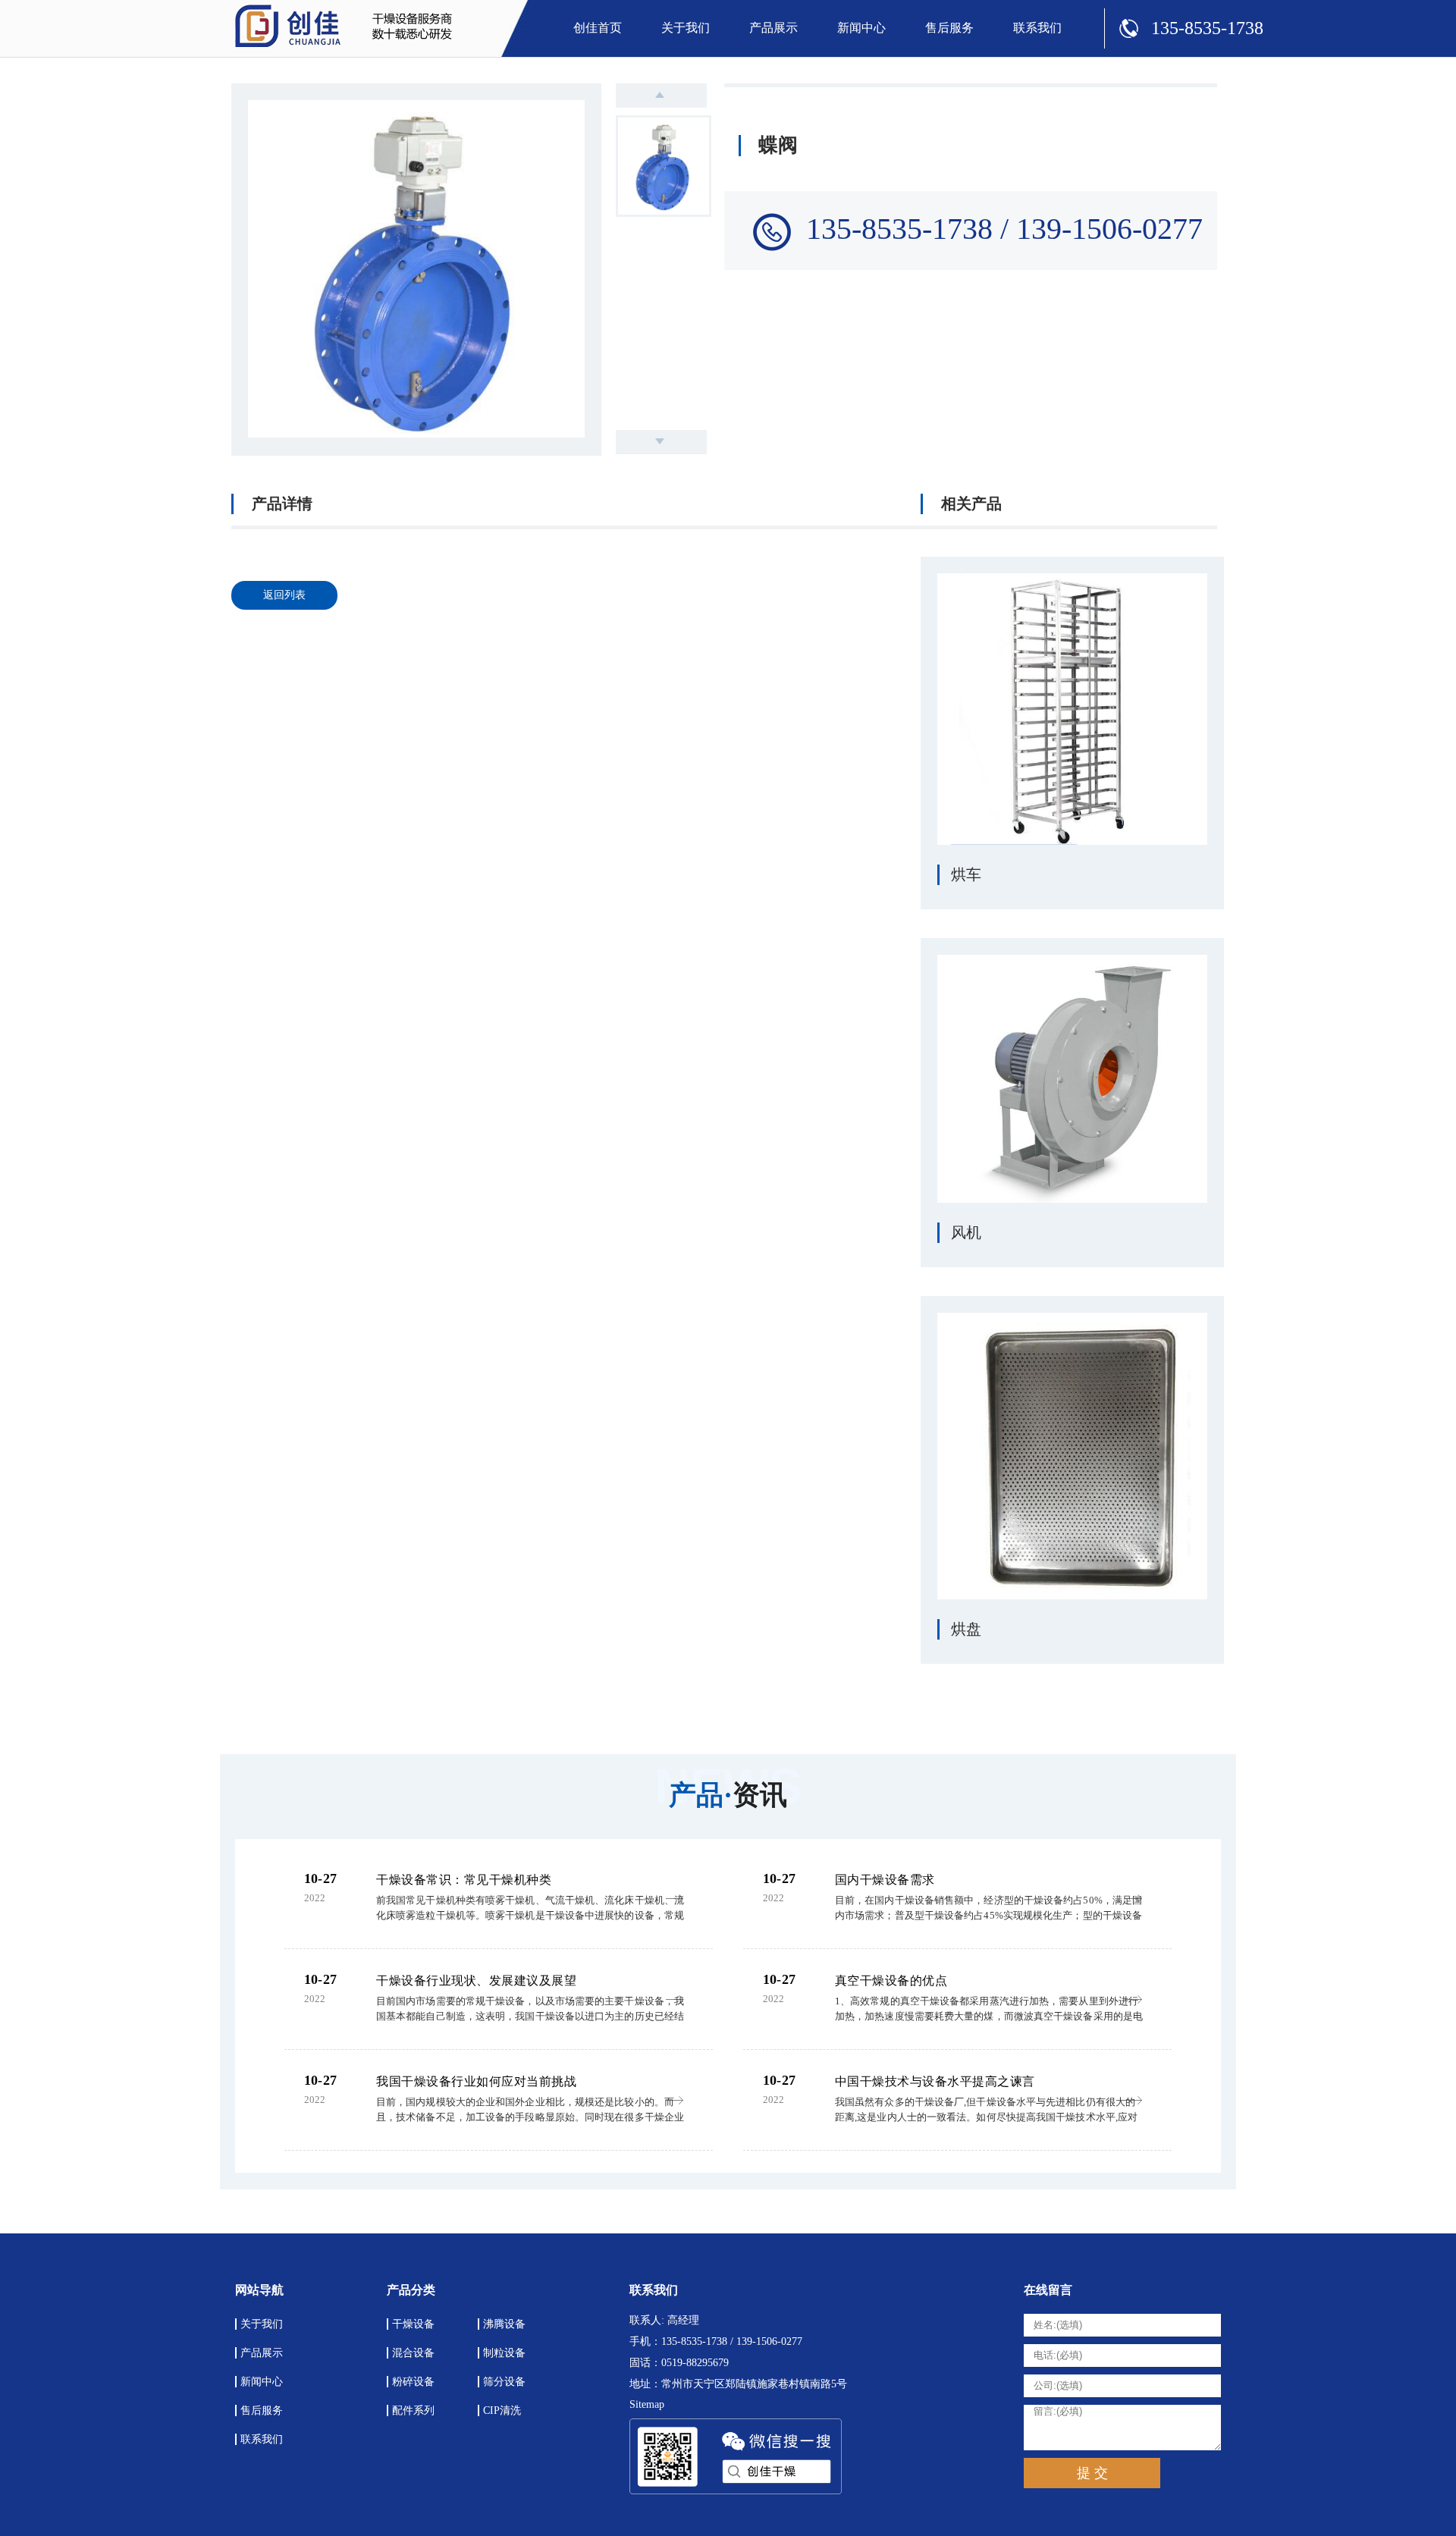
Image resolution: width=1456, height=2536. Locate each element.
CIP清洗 (502, 2410)
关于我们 (686, 28)
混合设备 (413, 2353)
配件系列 (413, 2410)
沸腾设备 (504, 2324)
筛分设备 (504, 2382)
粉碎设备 (413, 2382)
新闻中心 (861, 28)
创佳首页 (598, 28)
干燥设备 (413, 2324)
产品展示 (773, 28)
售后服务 (949, 28)
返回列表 (284, 595)
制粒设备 (504, 2353)
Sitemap (647, 2404)
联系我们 (1037, 28)
